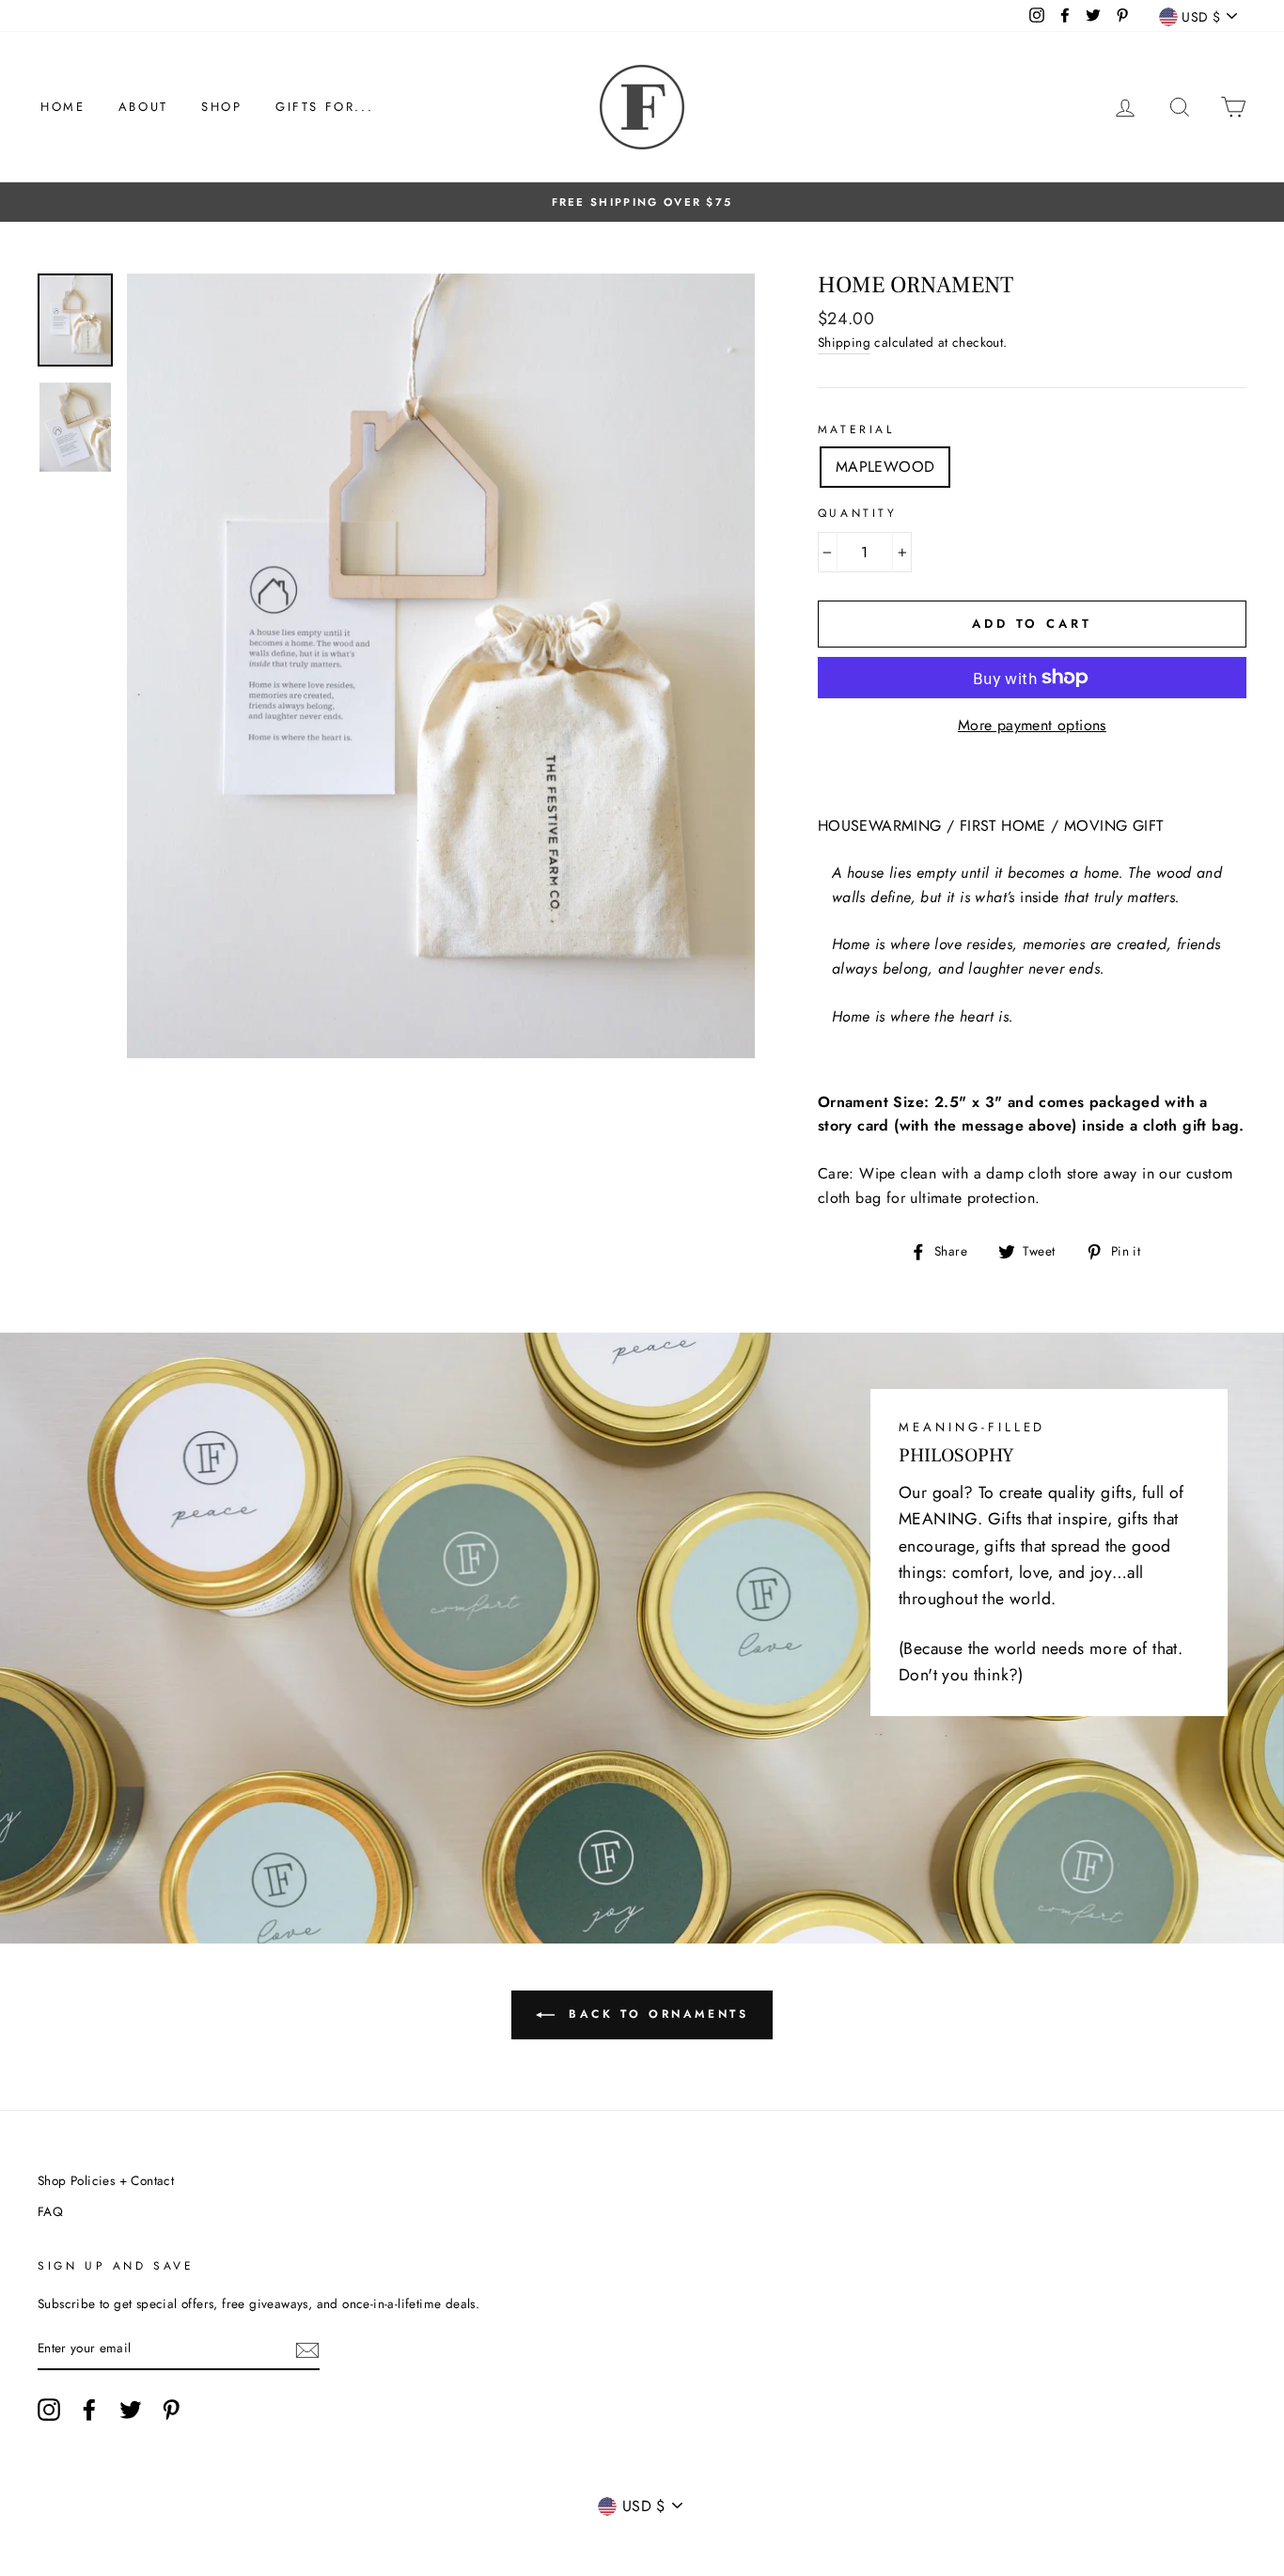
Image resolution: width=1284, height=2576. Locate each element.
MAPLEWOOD (885, 467)
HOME (63, 107)
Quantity (858, 513)
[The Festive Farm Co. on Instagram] (49, 2410)
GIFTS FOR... (324, 107)
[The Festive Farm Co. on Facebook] (89, 2410)
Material (856, 429)
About (143, 107)
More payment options (1032, 725)
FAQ (50, 2211)
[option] (642, 202)
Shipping (844, 342)
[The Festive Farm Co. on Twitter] (131, 2410)
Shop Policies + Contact (106, 2180)
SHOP (221, 107)
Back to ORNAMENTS (656, 2014)
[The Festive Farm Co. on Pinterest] (171, 2410)
